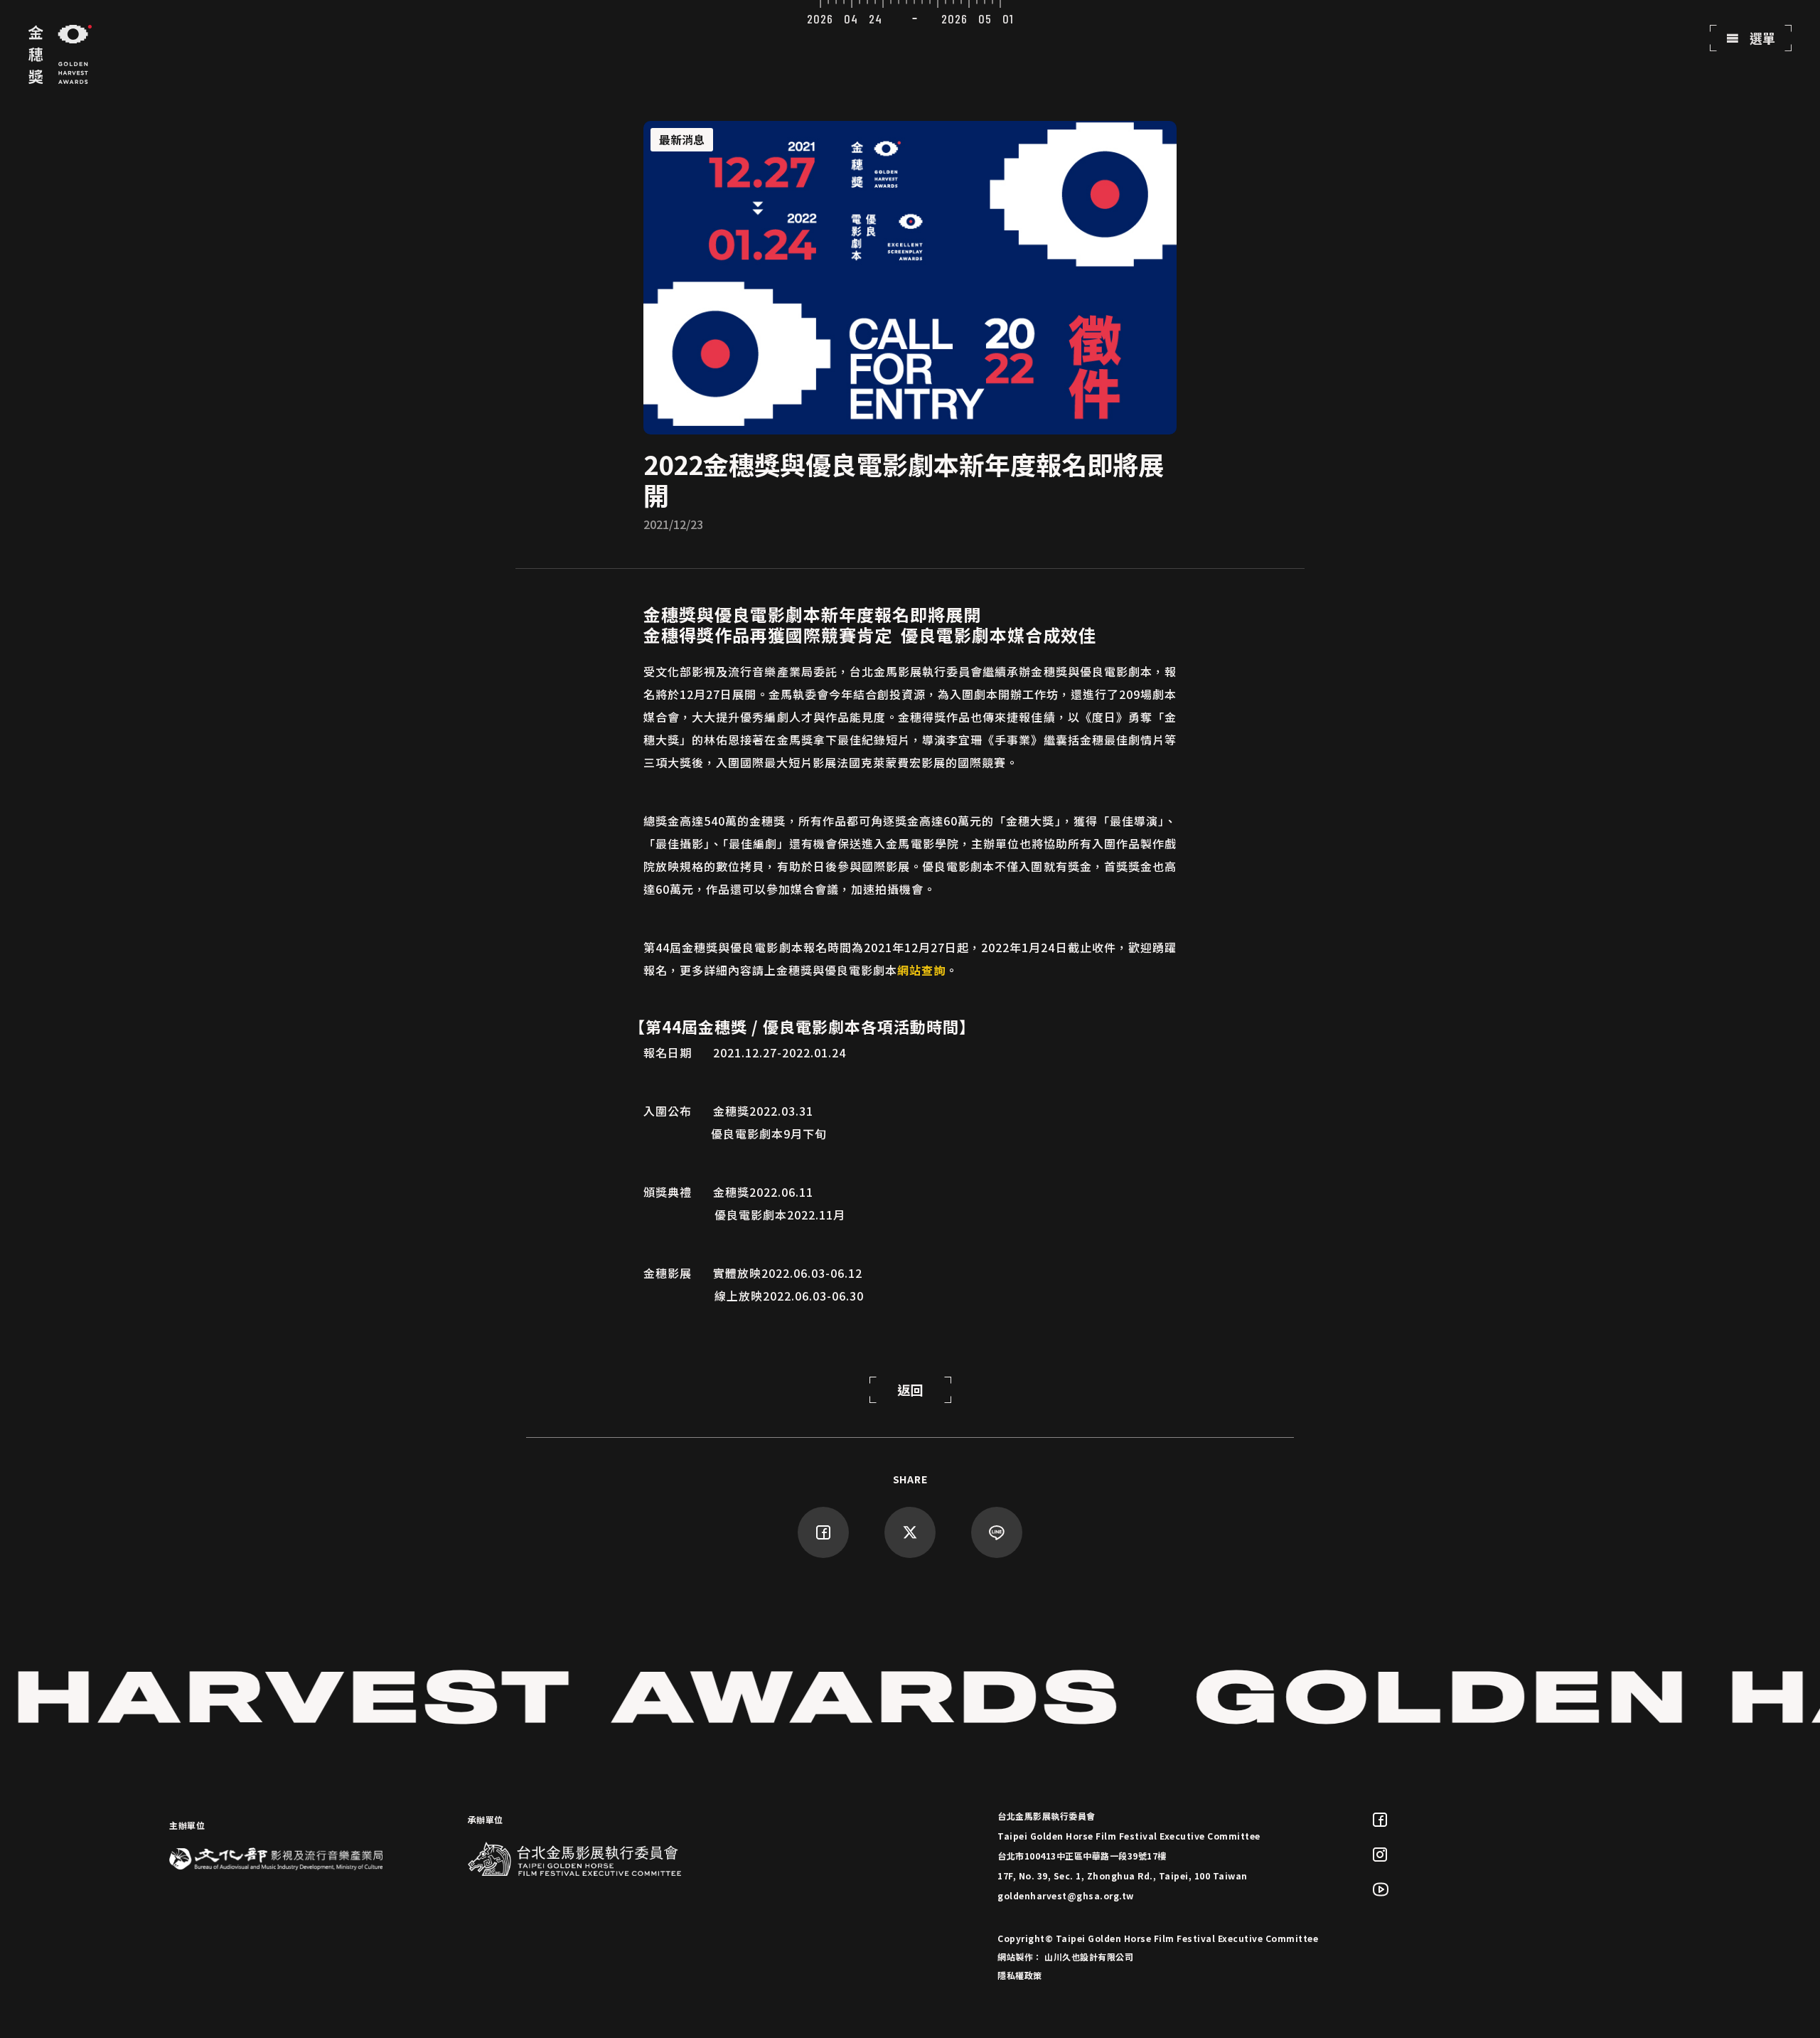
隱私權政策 (1020, 1975)
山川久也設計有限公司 (1089, 1957)
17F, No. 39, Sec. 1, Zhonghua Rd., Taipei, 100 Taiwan (1123, 1876)
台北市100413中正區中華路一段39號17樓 (1082, 1856)
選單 (1761, 38)
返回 (910, 1389)
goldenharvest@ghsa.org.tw (1066, 1895)
